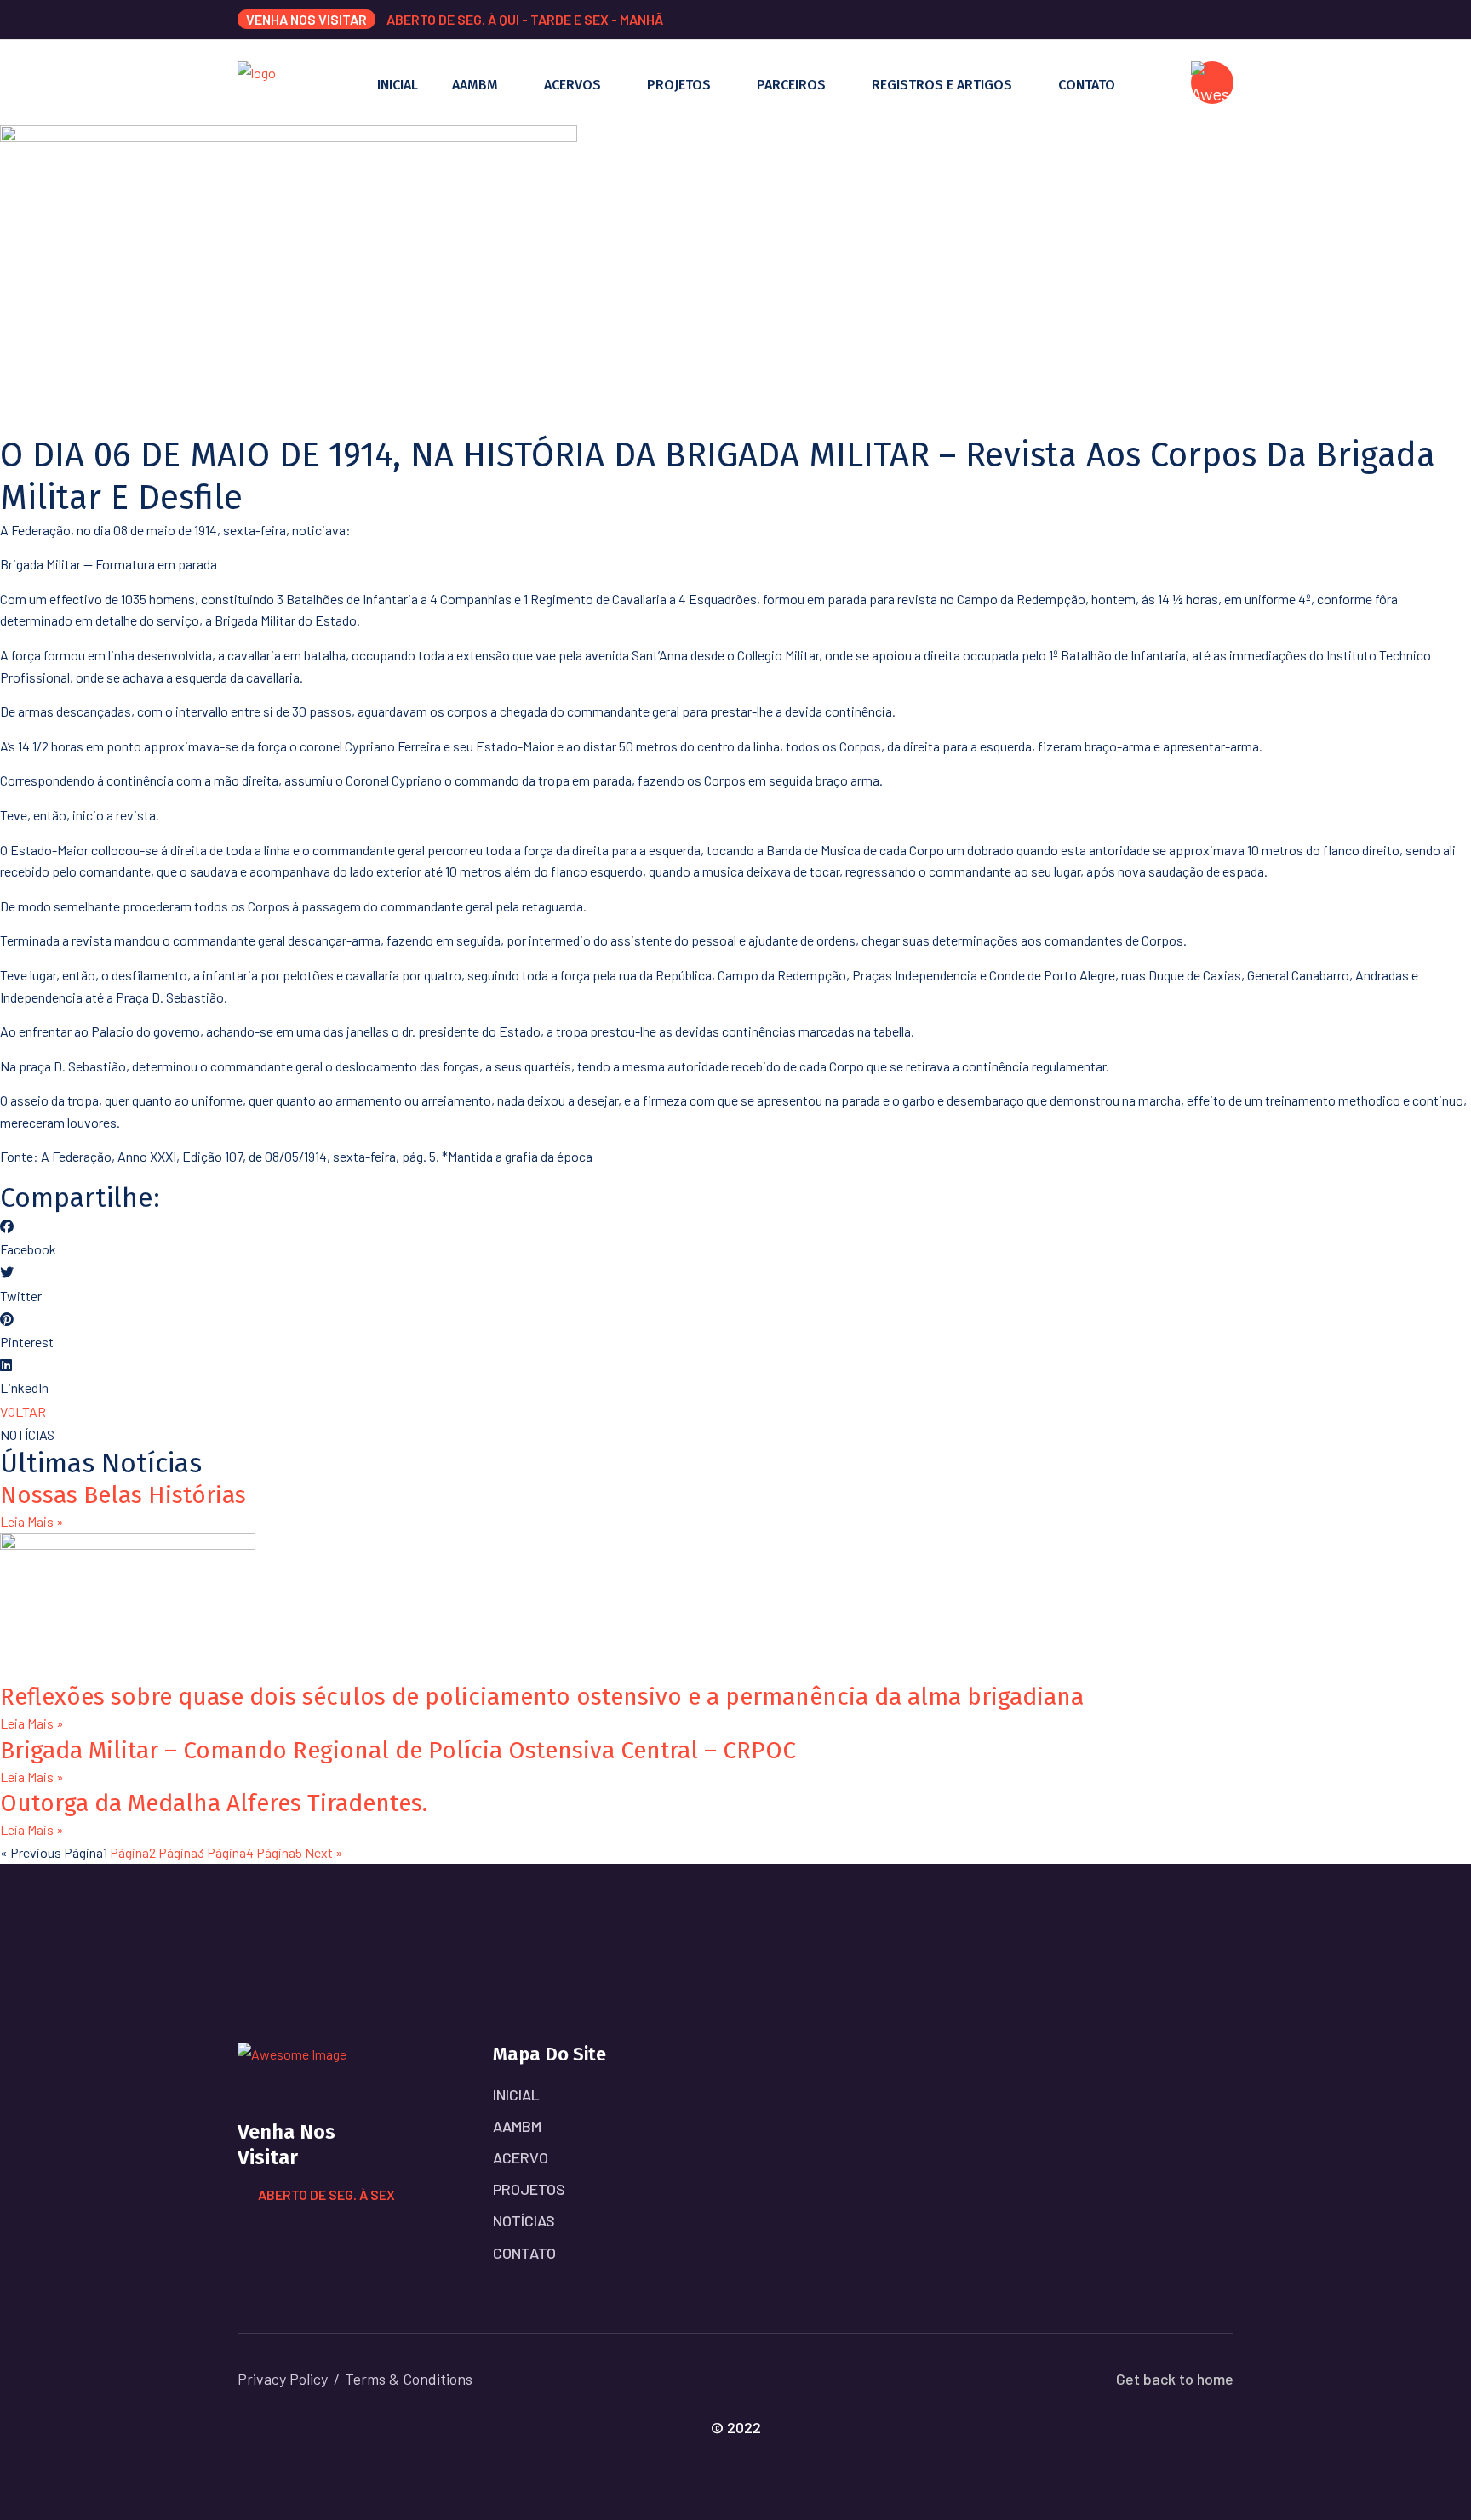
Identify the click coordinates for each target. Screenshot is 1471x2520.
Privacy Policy (283, 2379)
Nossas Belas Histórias (123, 1495)
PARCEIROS (791, 85)
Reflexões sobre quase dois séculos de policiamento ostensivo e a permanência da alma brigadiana (542, 1697)
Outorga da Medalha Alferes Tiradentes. (214, 1803)
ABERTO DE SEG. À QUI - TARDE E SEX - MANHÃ (525, 19)
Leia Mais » (32, 1521)
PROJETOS (679, 85)
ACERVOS (572, 85)
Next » (324, 1852)
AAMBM (475, 85)
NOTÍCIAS (524, 2220)
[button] (735, 1237)
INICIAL (398, 85)
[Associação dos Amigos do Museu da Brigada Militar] (257, 80)
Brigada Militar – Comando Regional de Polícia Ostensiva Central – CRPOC (398, 1750)
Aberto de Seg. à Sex (326, 2194)
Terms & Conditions (409, 2379)
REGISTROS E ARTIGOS (942, 85)
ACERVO (521, 2157)
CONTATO (1087, 85)
